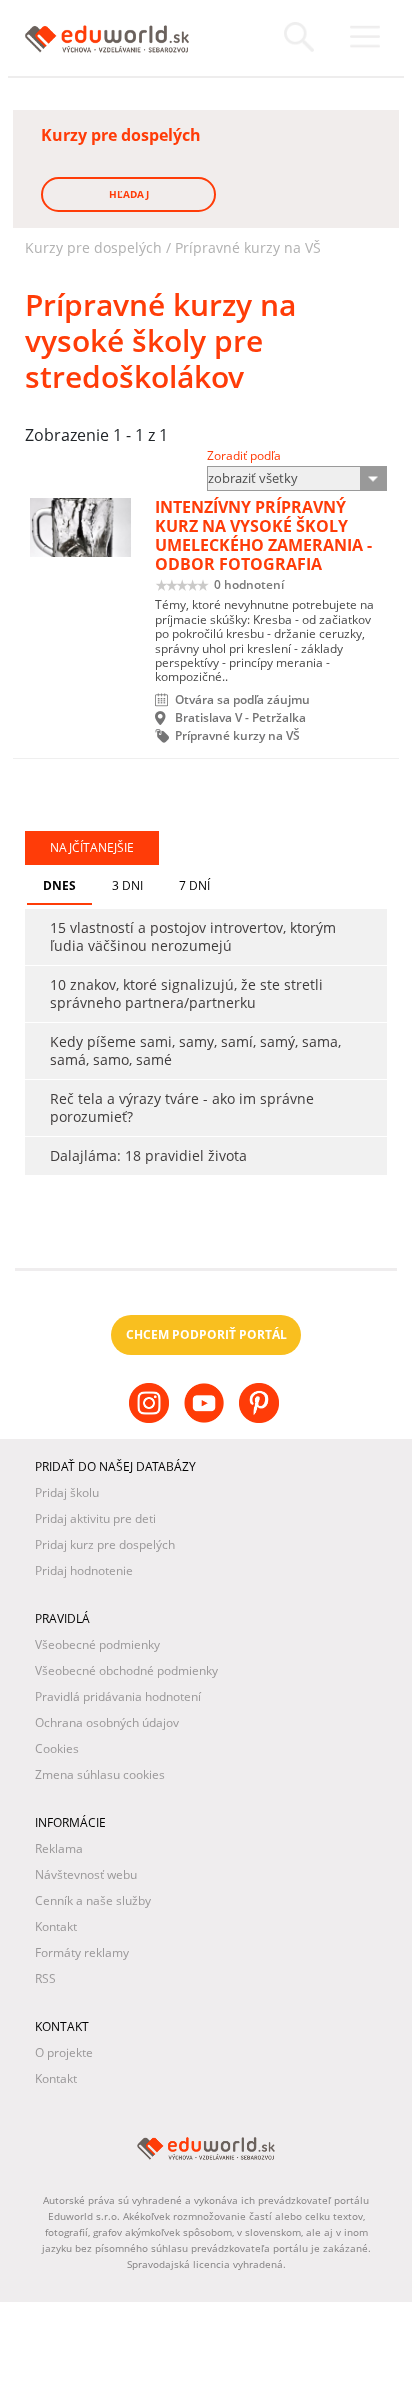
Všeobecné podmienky (97, 1644)
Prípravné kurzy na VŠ (248, 247)
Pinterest (261, 1419)
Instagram (151, 1419)
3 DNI (127, 885)
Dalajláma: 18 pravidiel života (148, 1155)
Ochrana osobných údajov (107, 1722)
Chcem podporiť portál (206, 1334)
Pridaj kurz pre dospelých (105, 1544)
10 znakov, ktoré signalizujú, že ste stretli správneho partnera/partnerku (186, 993)
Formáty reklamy (82, 1952)
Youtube (206, 1419)
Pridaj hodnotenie (84, 1570)
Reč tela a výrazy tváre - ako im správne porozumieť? (182, 1107)
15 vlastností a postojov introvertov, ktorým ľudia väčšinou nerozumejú (193, 936)
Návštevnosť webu (86, 1874)
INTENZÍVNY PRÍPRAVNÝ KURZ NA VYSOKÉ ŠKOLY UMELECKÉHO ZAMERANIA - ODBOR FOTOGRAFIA (263, 536)
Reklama (59, 1848)
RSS (45, 1978)
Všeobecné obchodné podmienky (126, 1670)
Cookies (57, 1748)
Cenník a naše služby (93, 1900)
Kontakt (56, 1926)
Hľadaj (129, 194)
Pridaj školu (67, 1492)
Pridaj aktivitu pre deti (95, 1518)
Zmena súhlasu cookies (100, 1774)
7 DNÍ (194, 885)
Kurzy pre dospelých (93, 247)
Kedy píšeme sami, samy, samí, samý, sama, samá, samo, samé (195, 1050)
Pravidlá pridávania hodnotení (118, 1696)
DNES (59, 885)
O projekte (64, 2052)
